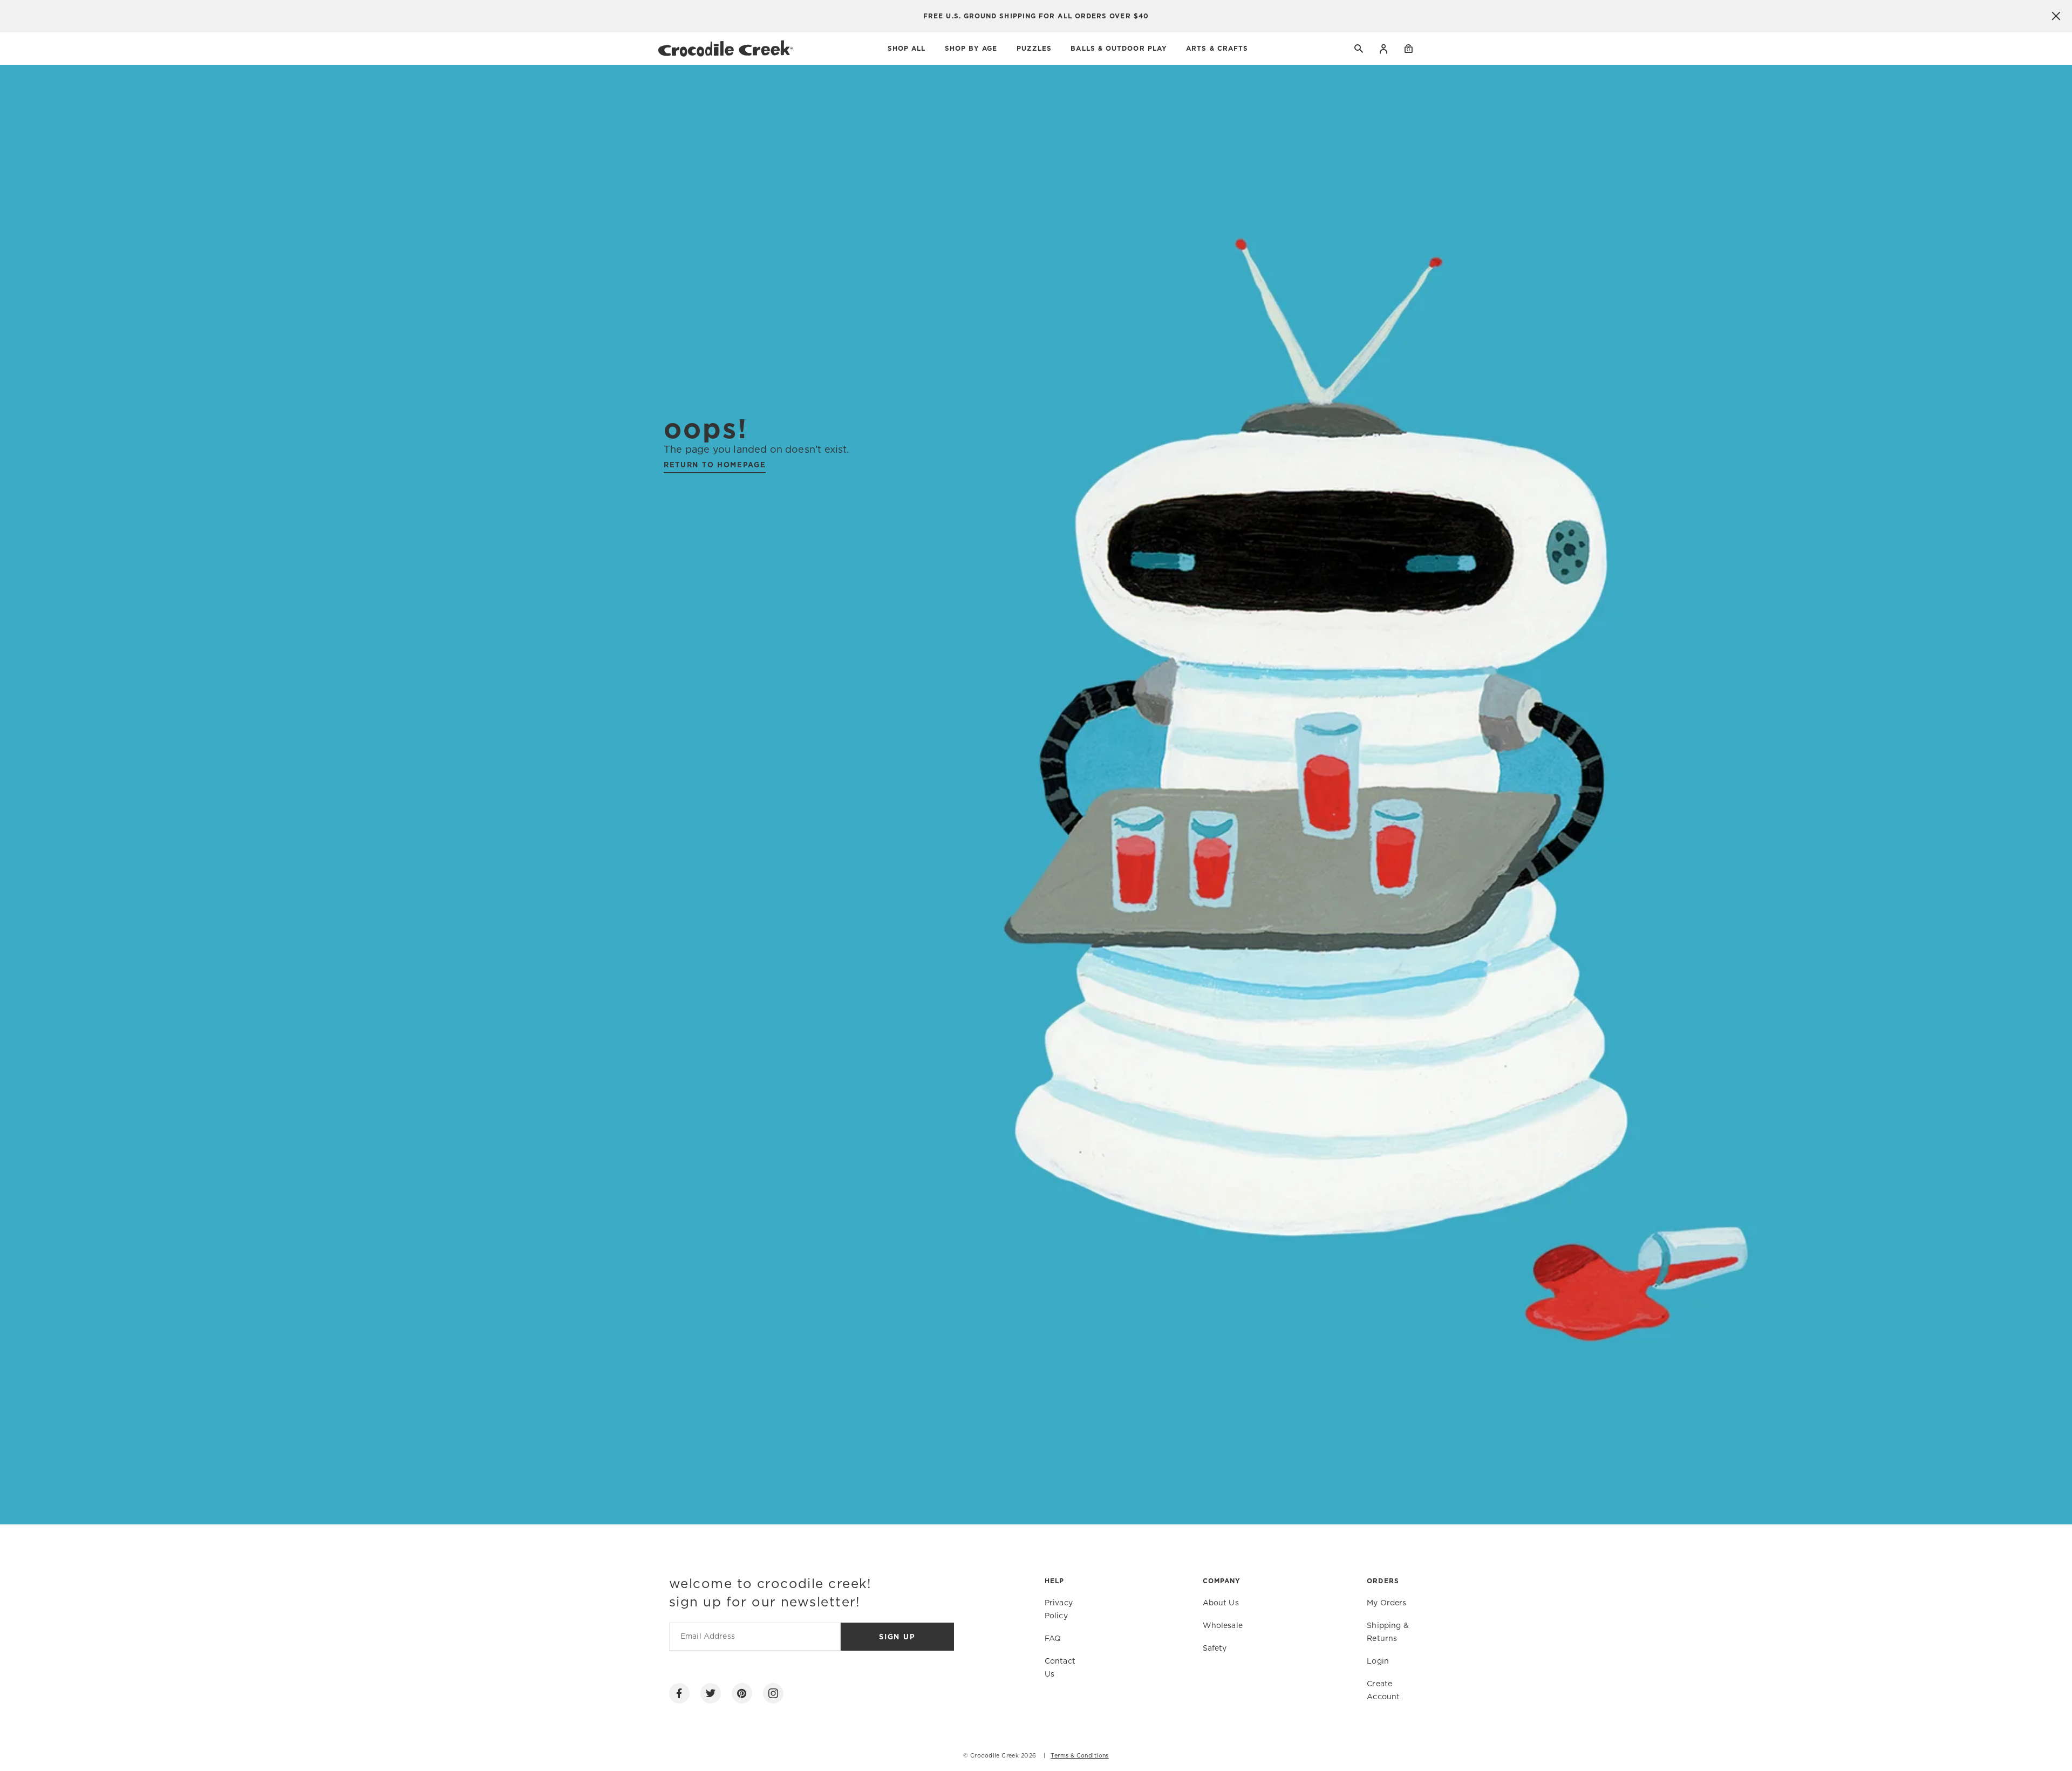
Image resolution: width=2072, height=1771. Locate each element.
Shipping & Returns (1388, 1632)
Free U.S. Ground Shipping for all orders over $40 (1036, 16)
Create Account (1383, 1691)
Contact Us (1060, 1668)
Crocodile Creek (994, 1756)
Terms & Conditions (1080, 1756)
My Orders (1386, 1603)
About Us (1221, 1603)
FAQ (1053, 1639)
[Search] (1359, 49)
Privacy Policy (1059, 1610)
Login (1384, 49)
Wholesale (1223, 1626)
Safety (1215, 1649)
